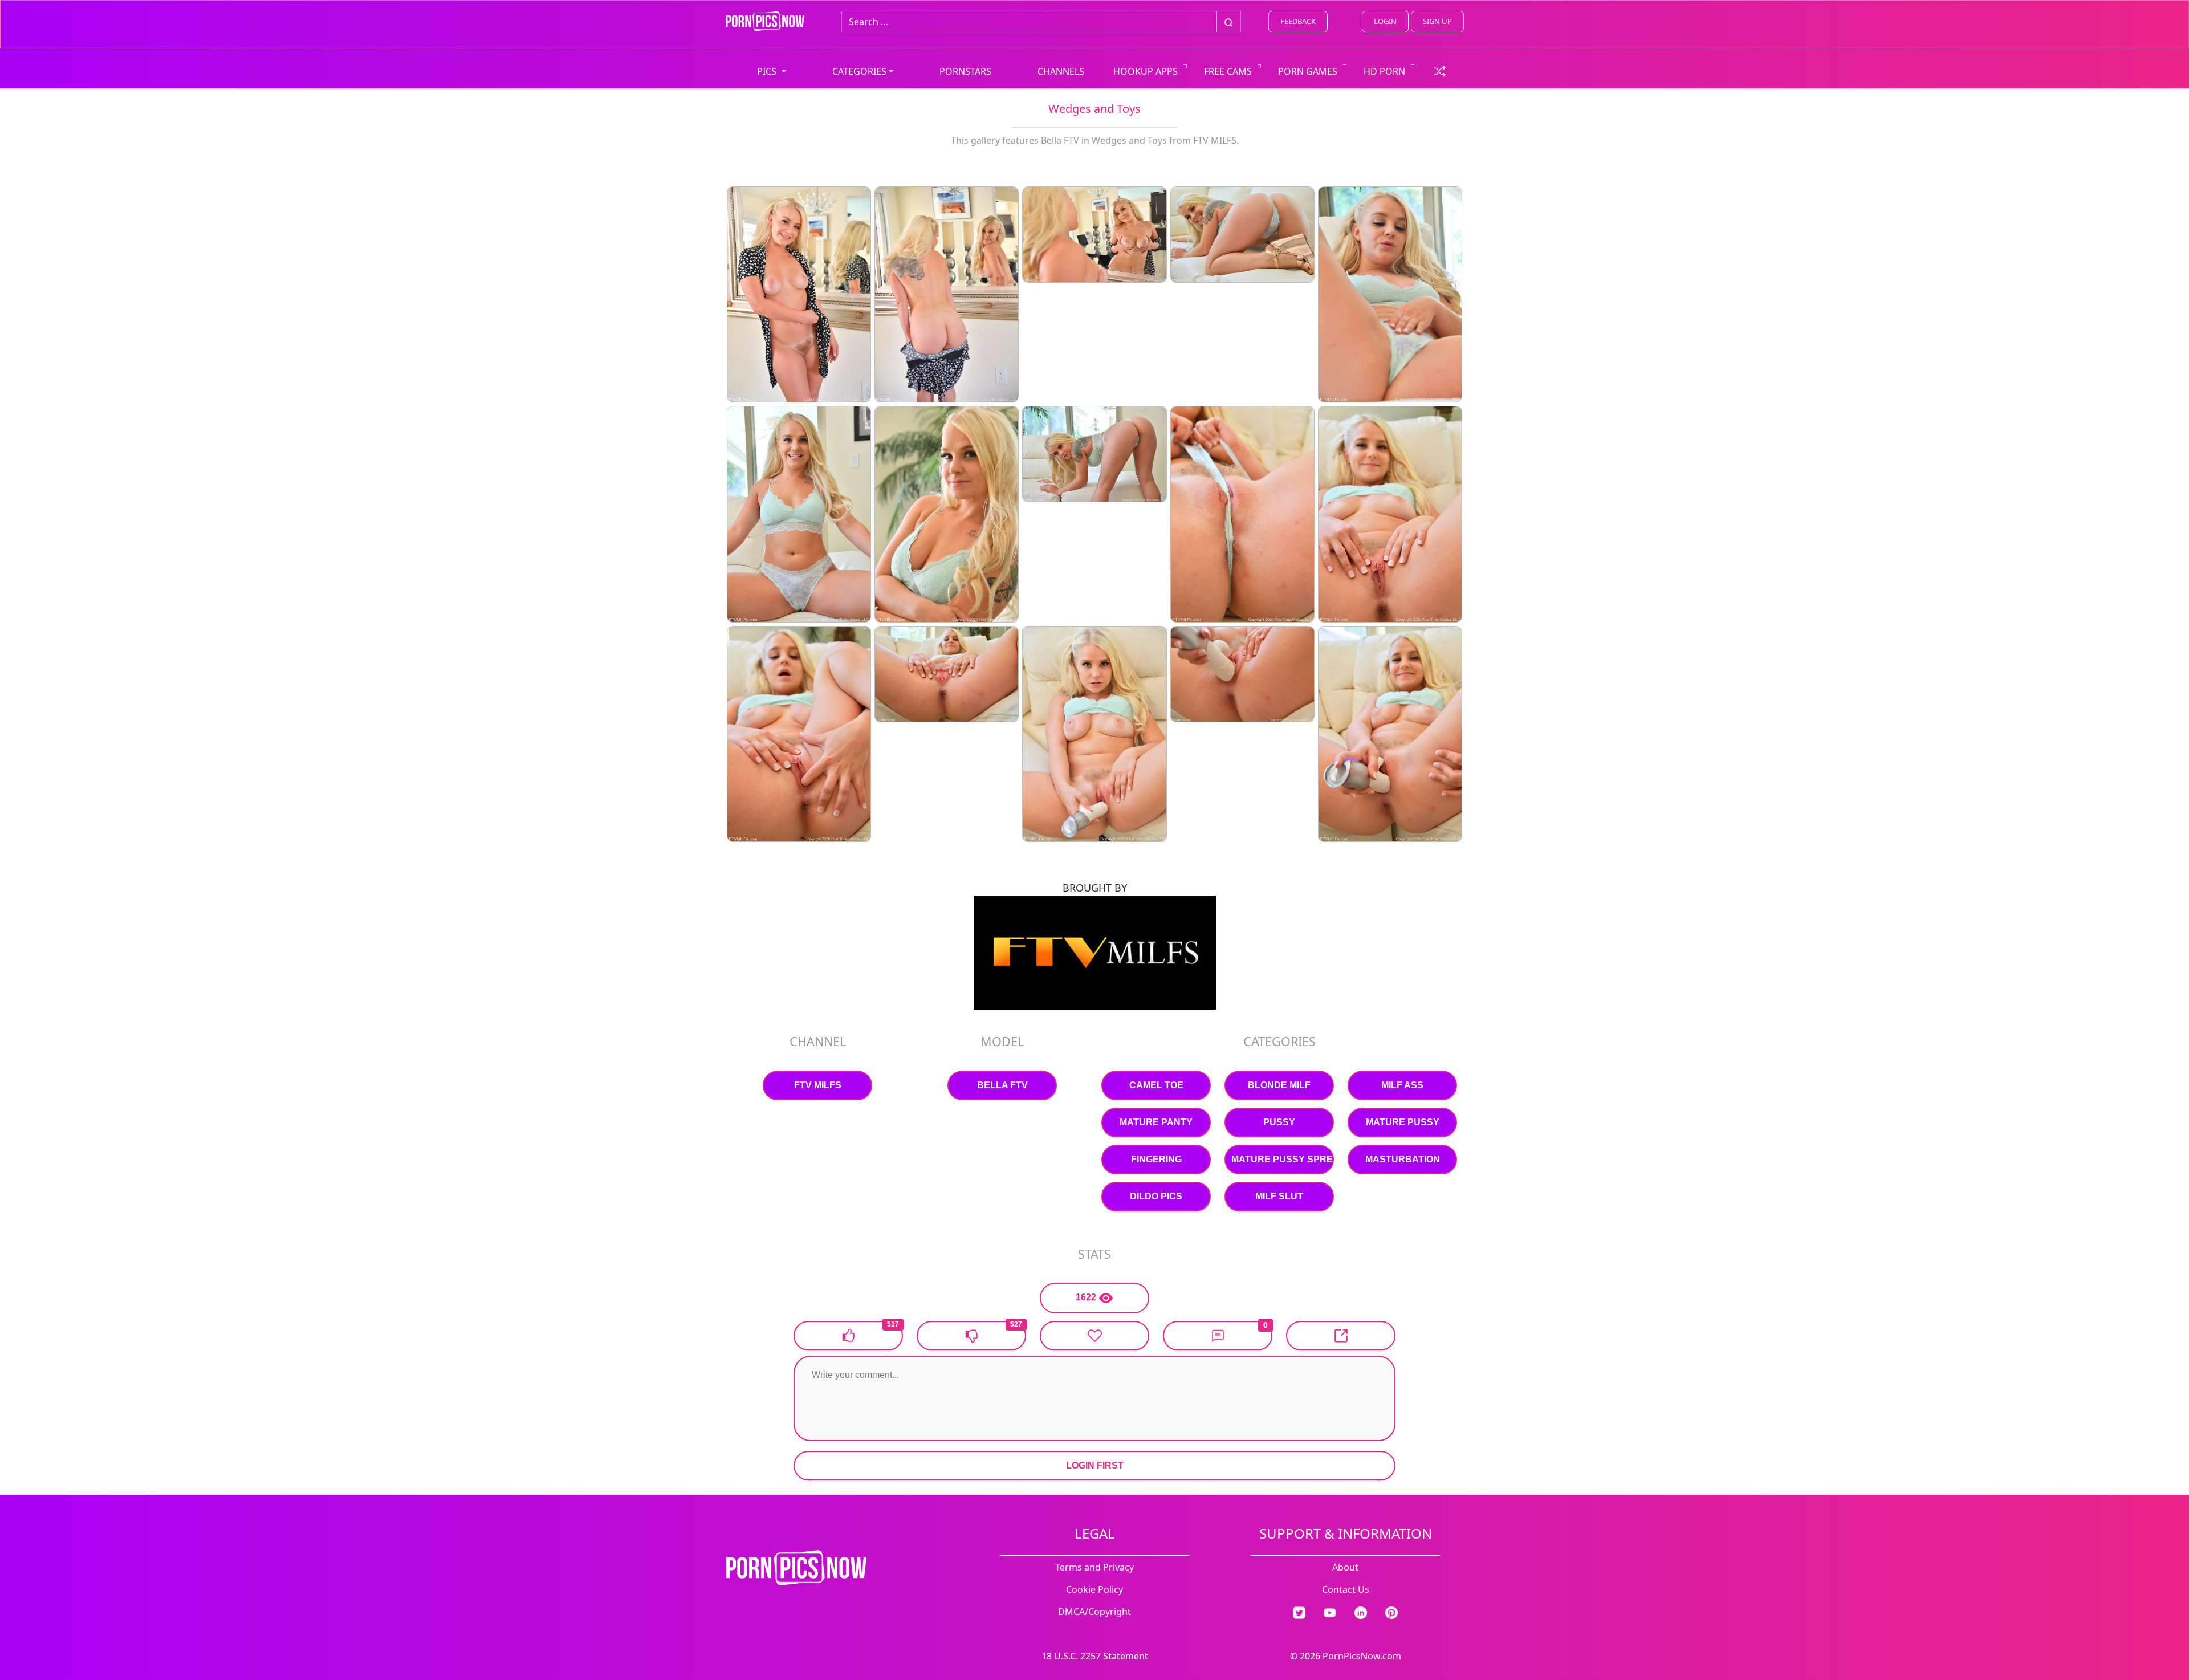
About (1345, 1567)
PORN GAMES (1308, 71)
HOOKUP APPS (1146, 71)
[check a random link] (1440, 70)
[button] (1218, 1336)
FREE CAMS (1228, 71)
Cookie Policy (1094, 1589)
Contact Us (1346, 1589)
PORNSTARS (965, 71)
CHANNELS (1061, 71)
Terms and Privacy (1094, 1567)
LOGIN (1385, 21)
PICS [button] (768, 71)
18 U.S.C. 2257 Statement (1095, 1656)
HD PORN (1384, 71)
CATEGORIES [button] (859, 71)
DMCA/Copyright (1094, 1612)
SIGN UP (1437, 21)
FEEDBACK (1298, 21)
